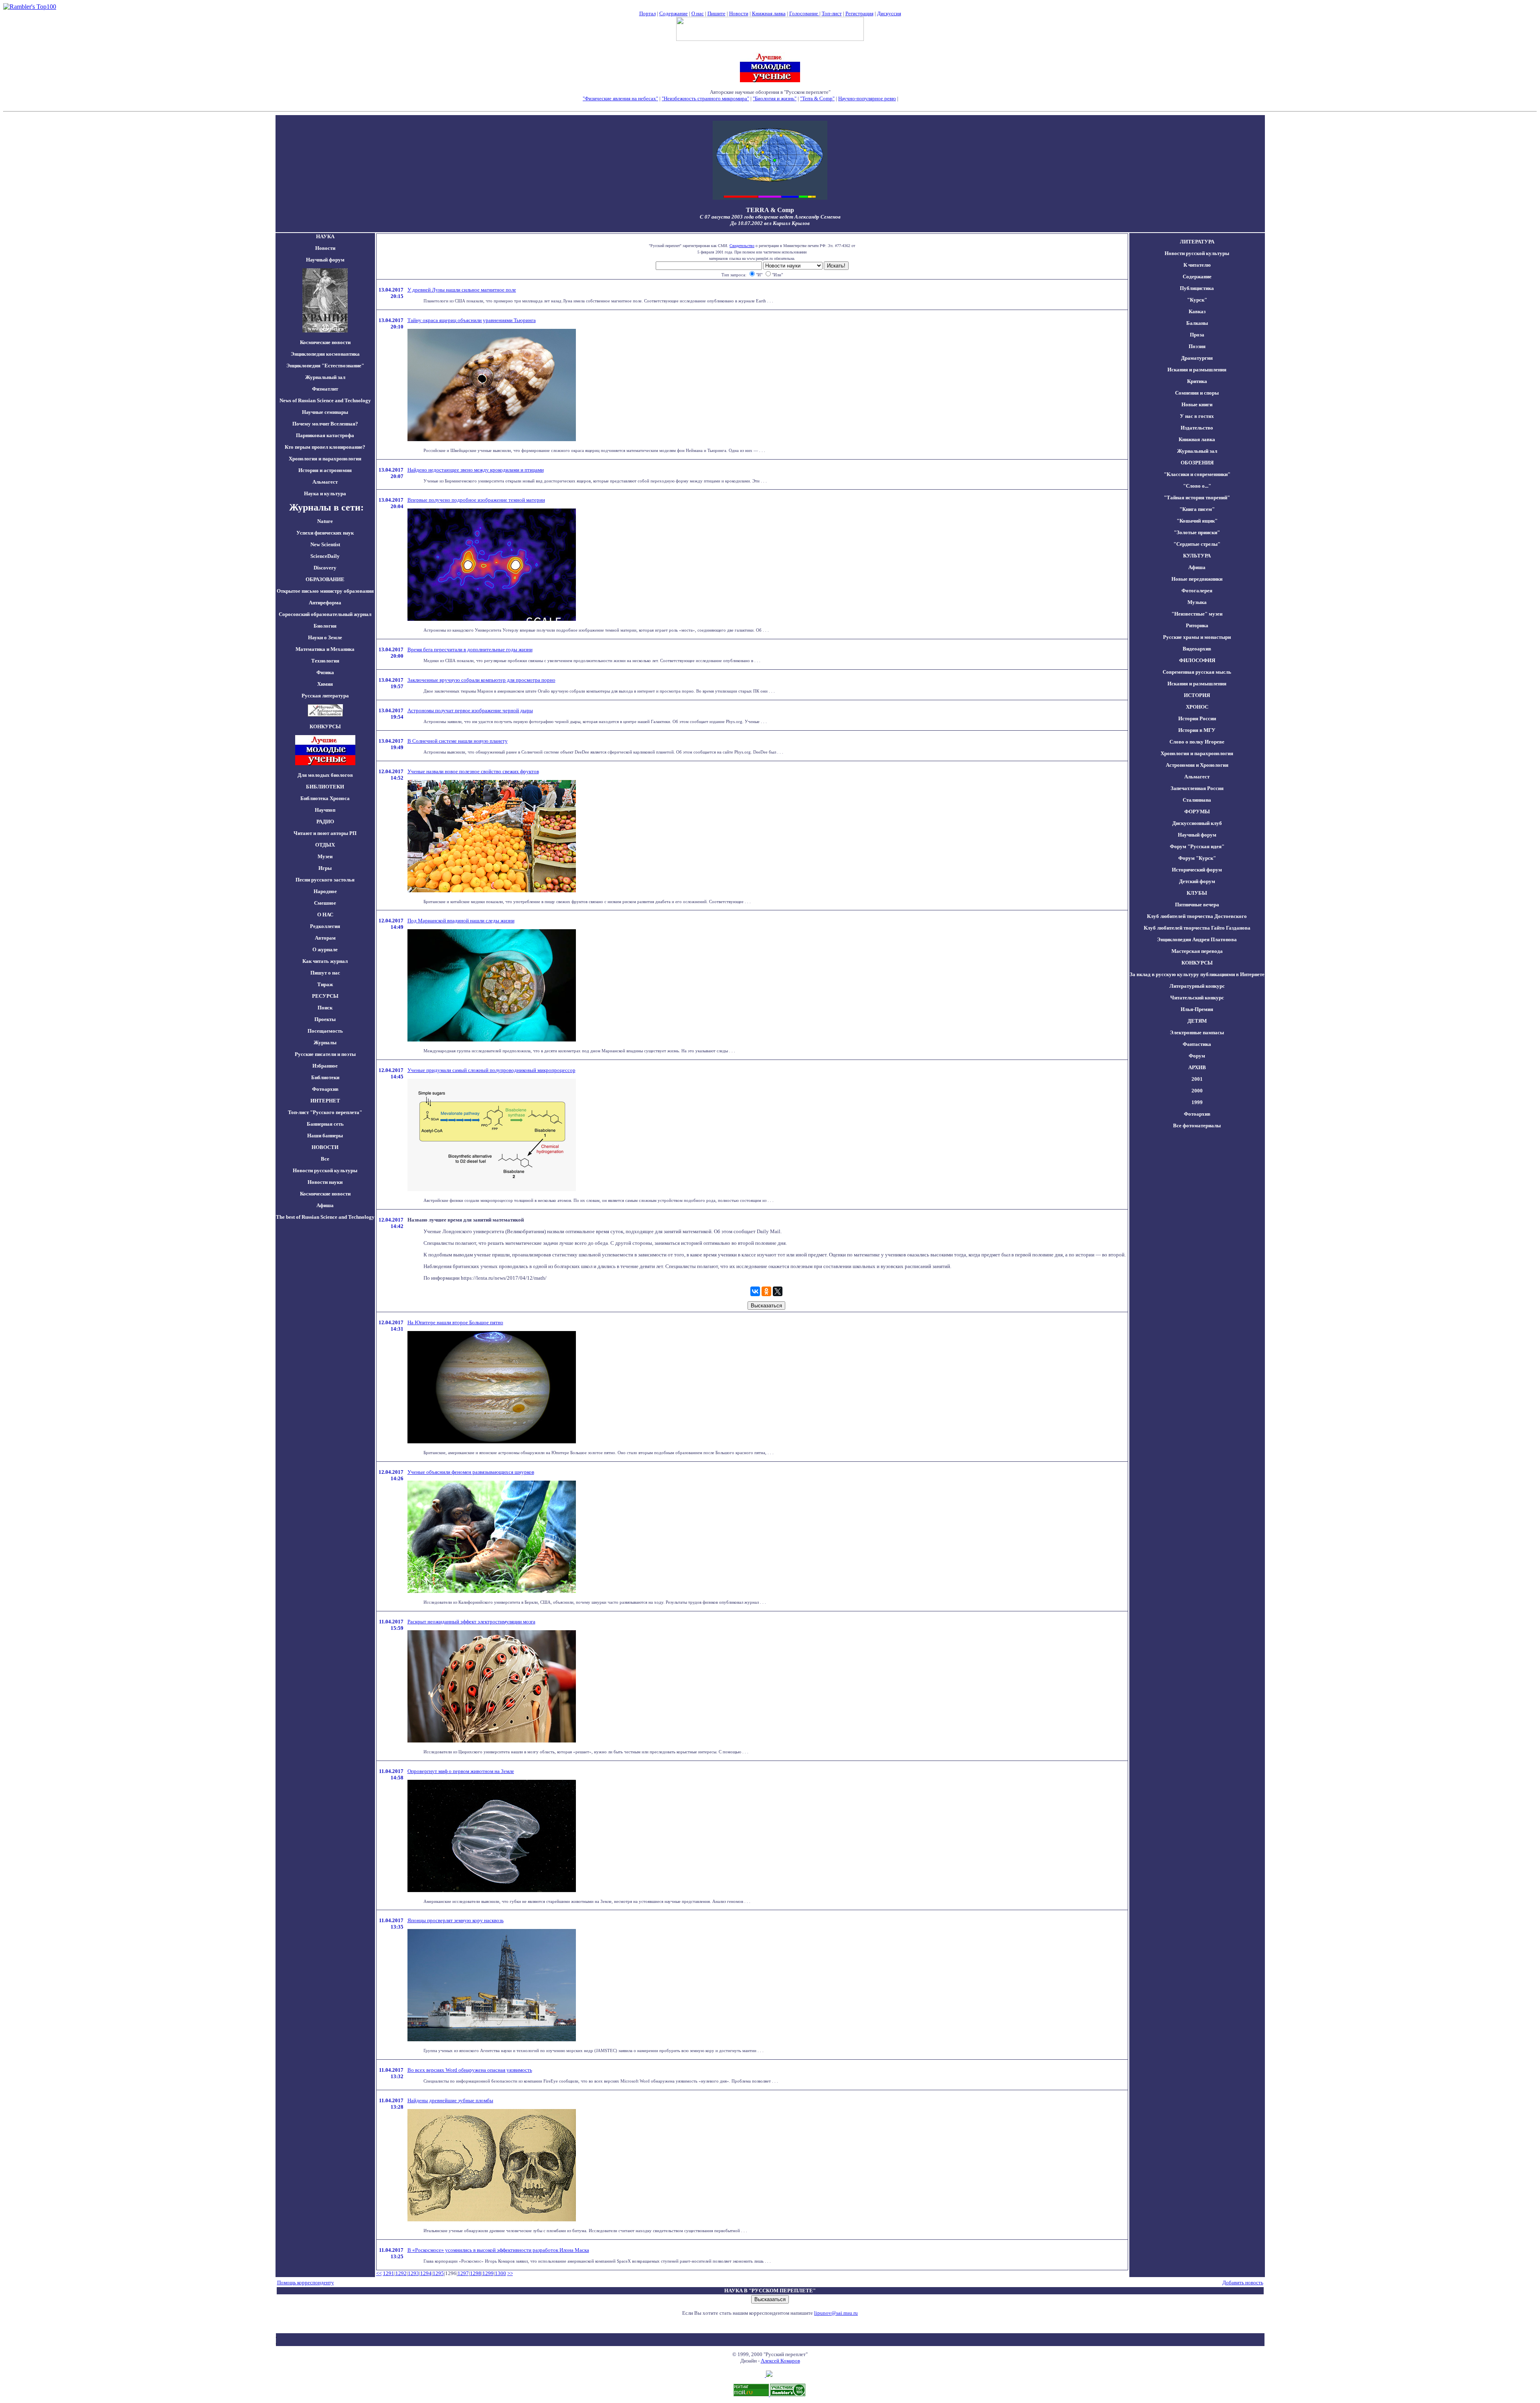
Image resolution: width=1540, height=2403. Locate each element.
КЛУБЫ (1197, 893)
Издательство (1197, 428)
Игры (325, 868)
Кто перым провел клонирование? (325, 447)
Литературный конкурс (1197, 986)
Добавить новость (1243, 2282)
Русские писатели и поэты (325, 1054)
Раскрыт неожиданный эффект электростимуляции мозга (471, 1622)
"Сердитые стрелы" (1197, 544)
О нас (698, 13)
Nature (325, 521)
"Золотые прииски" (1197, 532)
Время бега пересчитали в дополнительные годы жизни (470, 649)
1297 (463, 2273)
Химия (325, 684)
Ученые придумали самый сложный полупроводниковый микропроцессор (491, 1070)
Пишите (716, 13)
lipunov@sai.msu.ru (836, 2313)
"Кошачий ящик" (1197, 521)
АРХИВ (1197, 1067)
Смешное (325, 903)
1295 (438, 2273)
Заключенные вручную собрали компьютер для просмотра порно (481, 680)
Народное (325, 891)
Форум (1197, 1056)
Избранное (325, 1066)
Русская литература (325, 696)
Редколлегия (325, 926)
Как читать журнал (325, 961)
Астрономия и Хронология (1197, 765)
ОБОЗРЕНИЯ (1197, 463)
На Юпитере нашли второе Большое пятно (455, 1322)
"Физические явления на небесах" (620, 98)
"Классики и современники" (1197, 474)
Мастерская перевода (1197, 951)
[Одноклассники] (766, 1291)
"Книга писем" (1197, 509)
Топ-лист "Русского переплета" (325, 1112)
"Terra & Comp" (817, 98)
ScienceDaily (325, 556)
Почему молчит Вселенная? (325, 424)
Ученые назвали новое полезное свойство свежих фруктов (473, 771)
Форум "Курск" (1197, 858)
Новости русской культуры (325, 1170)
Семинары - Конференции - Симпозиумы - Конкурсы (770, 105)
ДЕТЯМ (1197, 1021)
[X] (778, 1291)
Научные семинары (325, 412)
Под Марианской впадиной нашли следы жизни (461, 921)
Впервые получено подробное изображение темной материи (476, 500)
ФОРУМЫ (1197, 811)
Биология (325, 626)
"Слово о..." (1197, 486)
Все (325, 1159)
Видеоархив (1197, 649)
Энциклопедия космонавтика (325, 354)
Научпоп (325, 810)
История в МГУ (1197, 730)
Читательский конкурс (1197, 998)
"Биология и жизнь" (775, 98)
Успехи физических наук (325, 533)
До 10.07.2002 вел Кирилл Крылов (770, 223)
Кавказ (1197, 311)
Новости (739, 13)
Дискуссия (889, 13)
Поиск (325, 1008)
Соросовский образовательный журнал (325, 614)
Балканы (1197, 323)
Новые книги (1197, 404)
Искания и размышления (1197, 370)
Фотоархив (325, 1089)
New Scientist (325, 544)
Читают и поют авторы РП (325, 833)
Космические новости (325, 342)
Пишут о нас (325, 973)
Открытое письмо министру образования (325, 591)
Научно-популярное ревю (867, 98)
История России (1197, 718)
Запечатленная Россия (1197, 788)
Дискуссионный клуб (1197, 823)
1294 (426, 2273)
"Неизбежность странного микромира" (705, 98)
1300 (500, 2273)
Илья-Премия (1197, 1009)
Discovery (325, 568)
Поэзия (1197, 346)
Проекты (325, 1019)
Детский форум (1197, 881)
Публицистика (1197, 288)
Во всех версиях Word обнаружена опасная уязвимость (470, 2070)
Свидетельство (742, 246)
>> (510, 2273)
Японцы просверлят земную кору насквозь (456, 1920)
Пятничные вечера (1197, 905)
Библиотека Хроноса (325, 798)
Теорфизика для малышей (928, 98)
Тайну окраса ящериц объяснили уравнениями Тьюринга (472, 320)
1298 (476, 2273)
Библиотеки (325, 1077)
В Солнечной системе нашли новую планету (458, 741)
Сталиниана (1197, 800)
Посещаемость (325, 1031)
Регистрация (859, 13)
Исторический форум (1197, 870)
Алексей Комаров (780, 2361)
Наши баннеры (325, 1136)
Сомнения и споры (1197, 393)
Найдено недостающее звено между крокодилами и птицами (476, 470)
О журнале (325, 949)
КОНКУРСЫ (1197, 963)
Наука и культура (325, 493)
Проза (1197, 335)
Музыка (1197, 602)
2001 (1197, 1079)
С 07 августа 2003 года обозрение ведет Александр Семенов (770, 217)
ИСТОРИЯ (1197, 695)
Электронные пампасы (1197, 1032)
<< (379, 2273)
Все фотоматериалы (1197, 1126)
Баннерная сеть (325, 1124)
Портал (647, 13)
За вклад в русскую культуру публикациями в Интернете (1197, 974)
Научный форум (325, 260)
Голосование (804, 13)
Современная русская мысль (1197, 672)
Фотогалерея (1197, 591)
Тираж (325, 984)
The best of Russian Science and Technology (325, 1217)
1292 (401, 2273)
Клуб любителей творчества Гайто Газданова (1197, 928)
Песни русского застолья (325, 880)
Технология (325, 661)
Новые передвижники (1197, 579)
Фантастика (1197, 1044)
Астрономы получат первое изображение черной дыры (470, 710)
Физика (325, 672)
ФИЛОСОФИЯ (1197, 660)
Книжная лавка (769, 13)
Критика (1197, 381)
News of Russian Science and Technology (325, 400)
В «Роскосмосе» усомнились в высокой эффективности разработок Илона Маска (498, 2250)
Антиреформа (325, 603)
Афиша (325, 1205)
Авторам (325, 938)
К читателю (1197, 265)
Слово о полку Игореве (1197, 742)
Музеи (325, 856)
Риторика (1197, 625)
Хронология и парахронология (325, 459)
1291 (389, 2273)
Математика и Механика (325, 649)
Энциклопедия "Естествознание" (325, 366)
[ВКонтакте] (755, 1291)
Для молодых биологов (325, 775)
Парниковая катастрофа (325, 435)
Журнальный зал (325, 377)
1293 (413, 2273)
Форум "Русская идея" (1197, 846)
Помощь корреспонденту (306, 2282)
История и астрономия (325, 470)
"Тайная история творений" (1197, 497)
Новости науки (325, 1182)
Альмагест (325, 482)
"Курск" (1197, 300)
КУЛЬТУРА (1197, 556)
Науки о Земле (325, 637)
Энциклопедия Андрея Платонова (1197, 939)
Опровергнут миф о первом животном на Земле (461, 1771)
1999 (1197, 1102)
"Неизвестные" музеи (1197, 614)
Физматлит (325, 389)
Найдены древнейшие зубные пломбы (450, 2100)
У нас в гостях (1197, 416)
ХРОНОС (1197, 707)
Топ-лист (832, 13)
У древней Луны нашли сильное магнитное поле (462, 290)
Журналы (325, 1042)
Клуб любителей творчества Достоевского (1197, 916)
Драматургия (1197, 358)
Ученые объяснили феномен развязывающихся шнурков (471, 1472)
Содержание (674, 13)
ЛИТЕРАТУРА (1197, 242)
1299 (488, 2273)
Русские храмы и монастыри (1197, 637)
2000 (1197, 1091)
